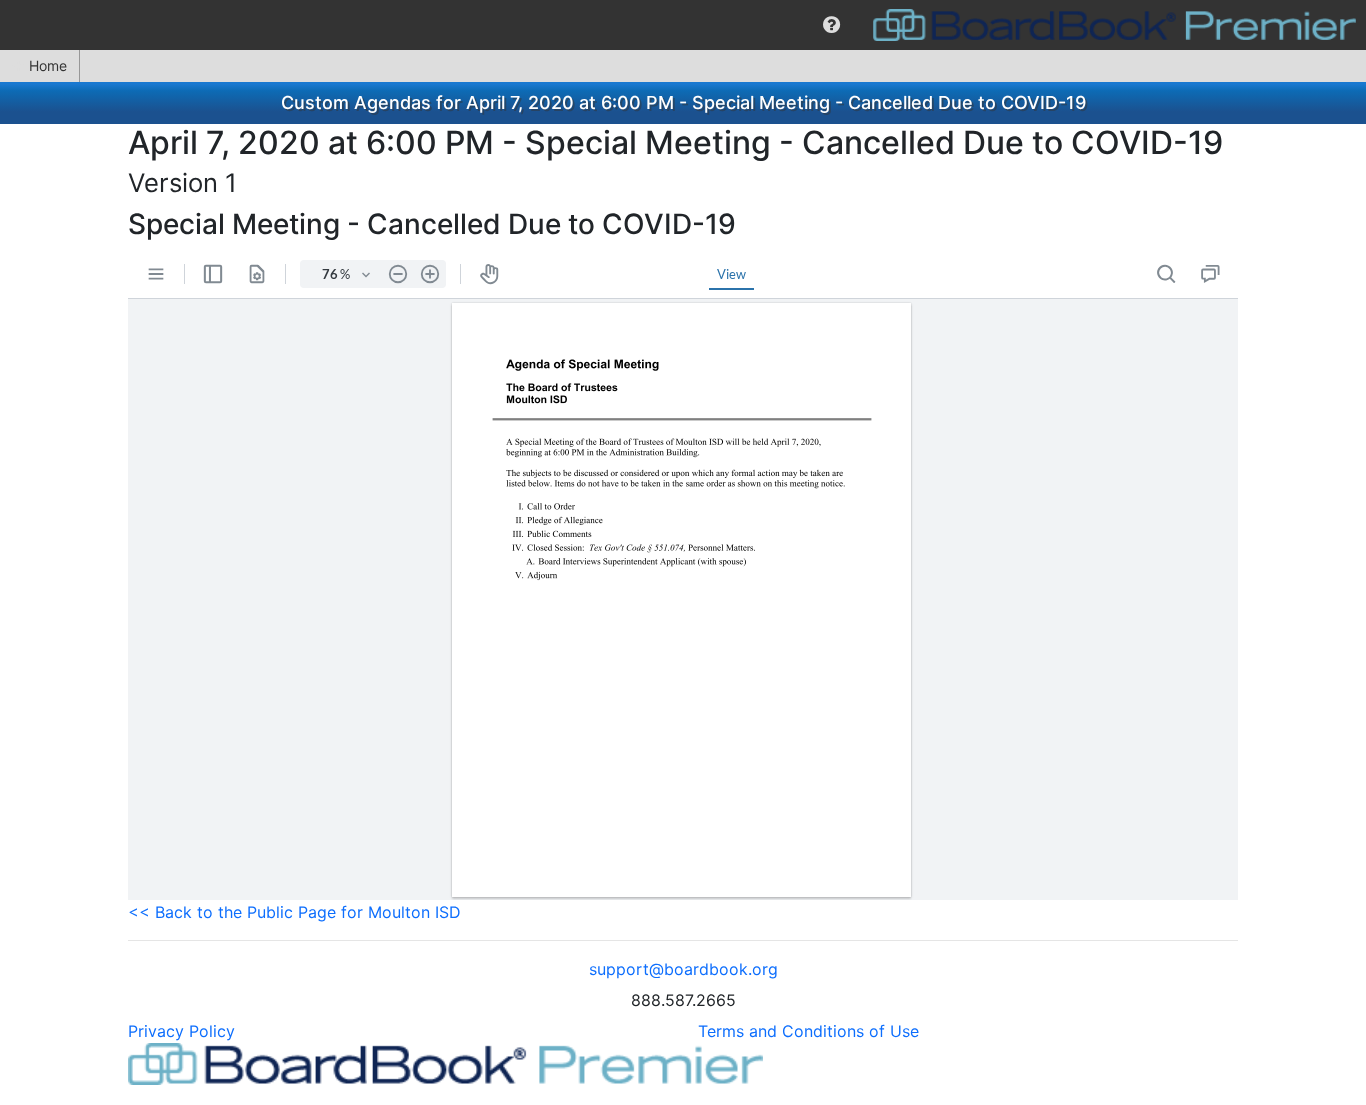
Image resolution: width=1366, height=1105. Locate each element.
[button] (831, 25)
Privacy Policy (181, 1031)
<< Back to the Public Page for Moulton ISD (294, 912)
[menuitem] (831, 25)
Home (48, 65)
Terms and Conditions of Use (808, 1031)
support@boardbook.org (683, 969)
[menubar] (683, 25)
